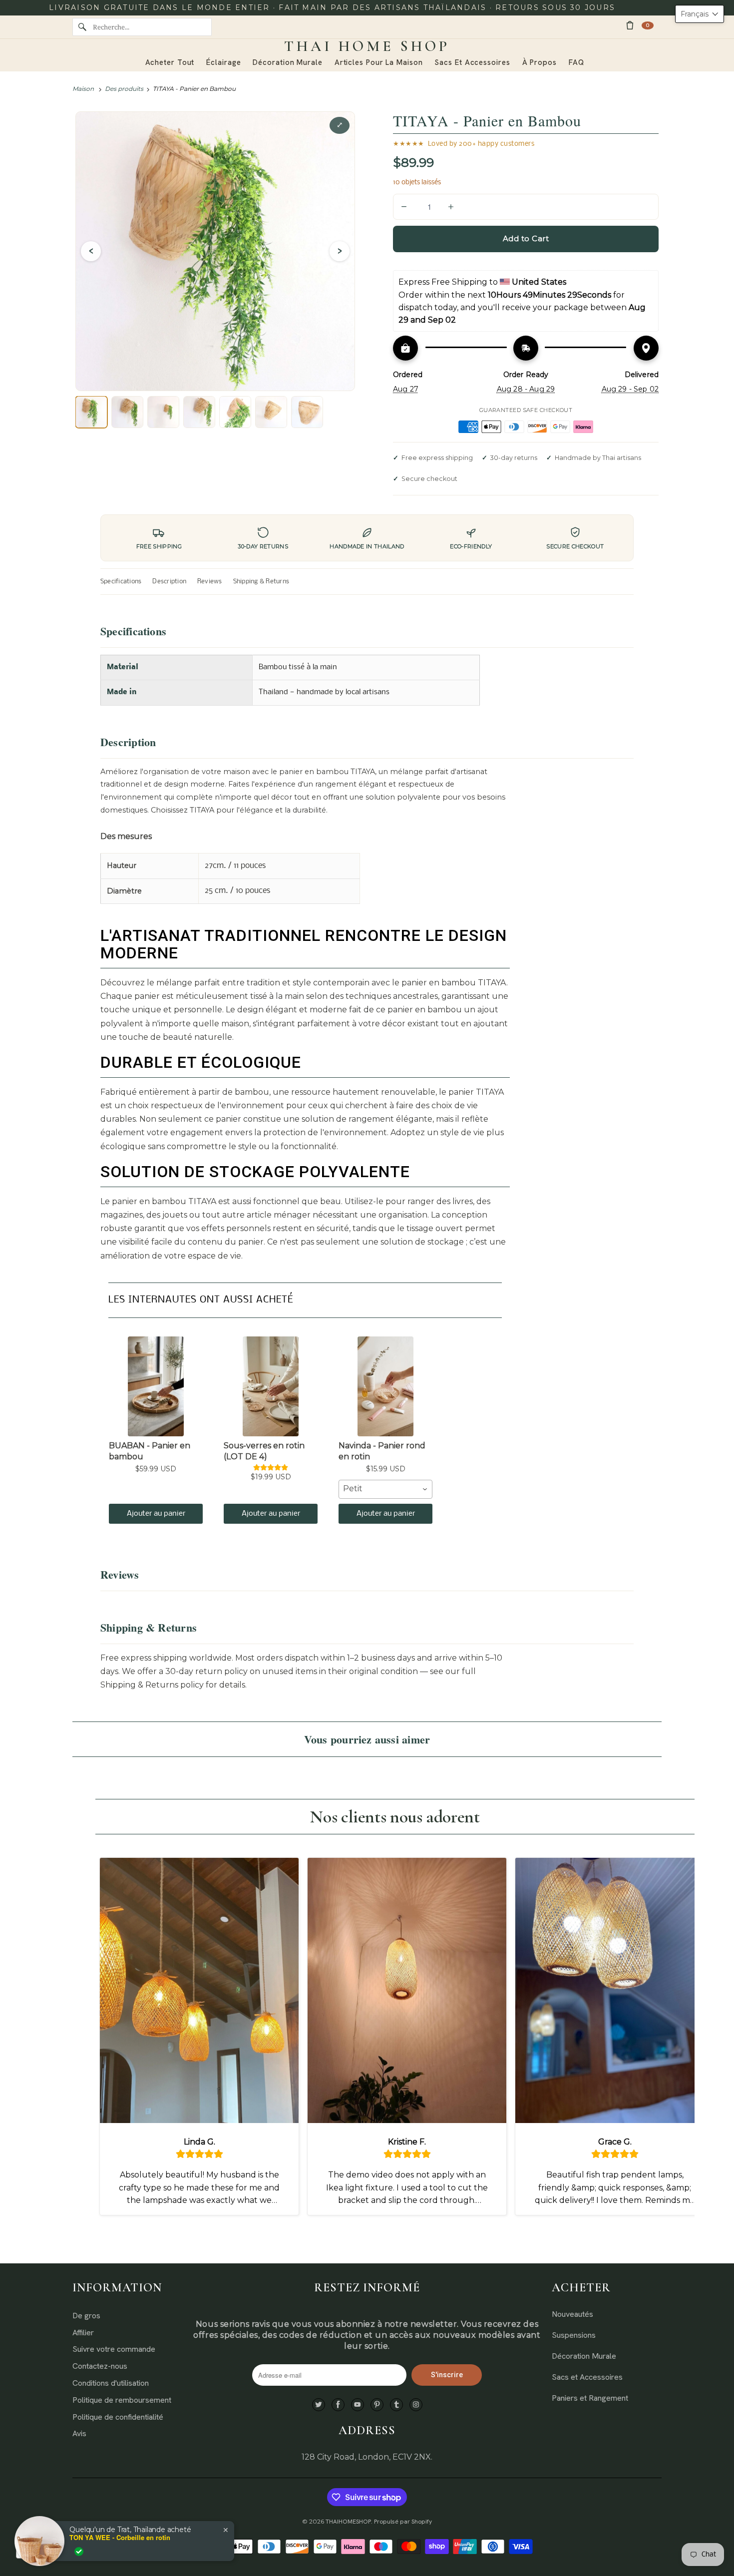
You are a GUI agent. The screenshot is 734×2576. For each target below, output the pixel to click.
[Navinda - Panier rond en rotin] (385, 1386)
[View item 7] (307, 412)
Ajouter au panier (156, 1514)
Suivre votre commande (114, 2349)
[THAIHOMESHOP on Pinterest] (377, 2405)
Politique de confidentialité (118, 2417)
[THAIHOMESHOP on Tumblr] (396, 2405)
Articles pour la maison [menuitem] (379, 62)
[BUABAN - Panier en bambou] (156, 1386)
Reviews (210, 582)
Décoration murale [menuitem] (287, 62)
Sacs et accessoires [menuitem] (472, 62)
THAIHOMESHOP (348, 2522)
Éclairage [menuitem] (223, 62)
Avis (79, 2433)
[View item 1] (91, 412)
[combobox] (385, 1489)
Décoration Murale (584, 2356)
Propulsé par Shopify (403, 2522)
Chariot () (648, 25)
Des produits (124, 89)
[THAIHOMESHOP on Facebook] (338, 2405)
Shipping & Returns (261, 582)
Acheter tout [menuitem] (170, 62)
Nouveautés (572, 2314)
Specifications (121, 582)
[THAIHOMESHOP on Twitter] (319, 2405)
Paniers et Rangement (590, 2398)
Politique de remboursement (122, 2400)
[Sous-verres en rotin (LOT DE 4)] (271, 1386)
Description (169, 582)
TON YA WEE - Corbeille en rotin (120, 2538)
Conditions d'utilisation (111, 2383)
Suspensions (574, 2335)
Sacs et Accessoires (587, 2377)
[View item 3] (163, 412)
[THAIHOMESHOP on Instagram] (416, 2405)
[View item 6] (271, 412)
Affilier (83, 2333)
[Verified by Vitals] (79, 2552)
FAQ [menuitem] (576, 62)
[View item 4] (199, 412)
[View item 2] (127, 412)
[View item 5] (235, 412)
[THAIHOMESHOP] (367, 46)
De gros (86, 2316)
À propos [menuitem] (540, 62)
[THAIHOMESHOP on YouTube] (358, 2405)
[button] (700, 14)
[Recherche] (82, 27)
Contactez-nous (100, 2366)
